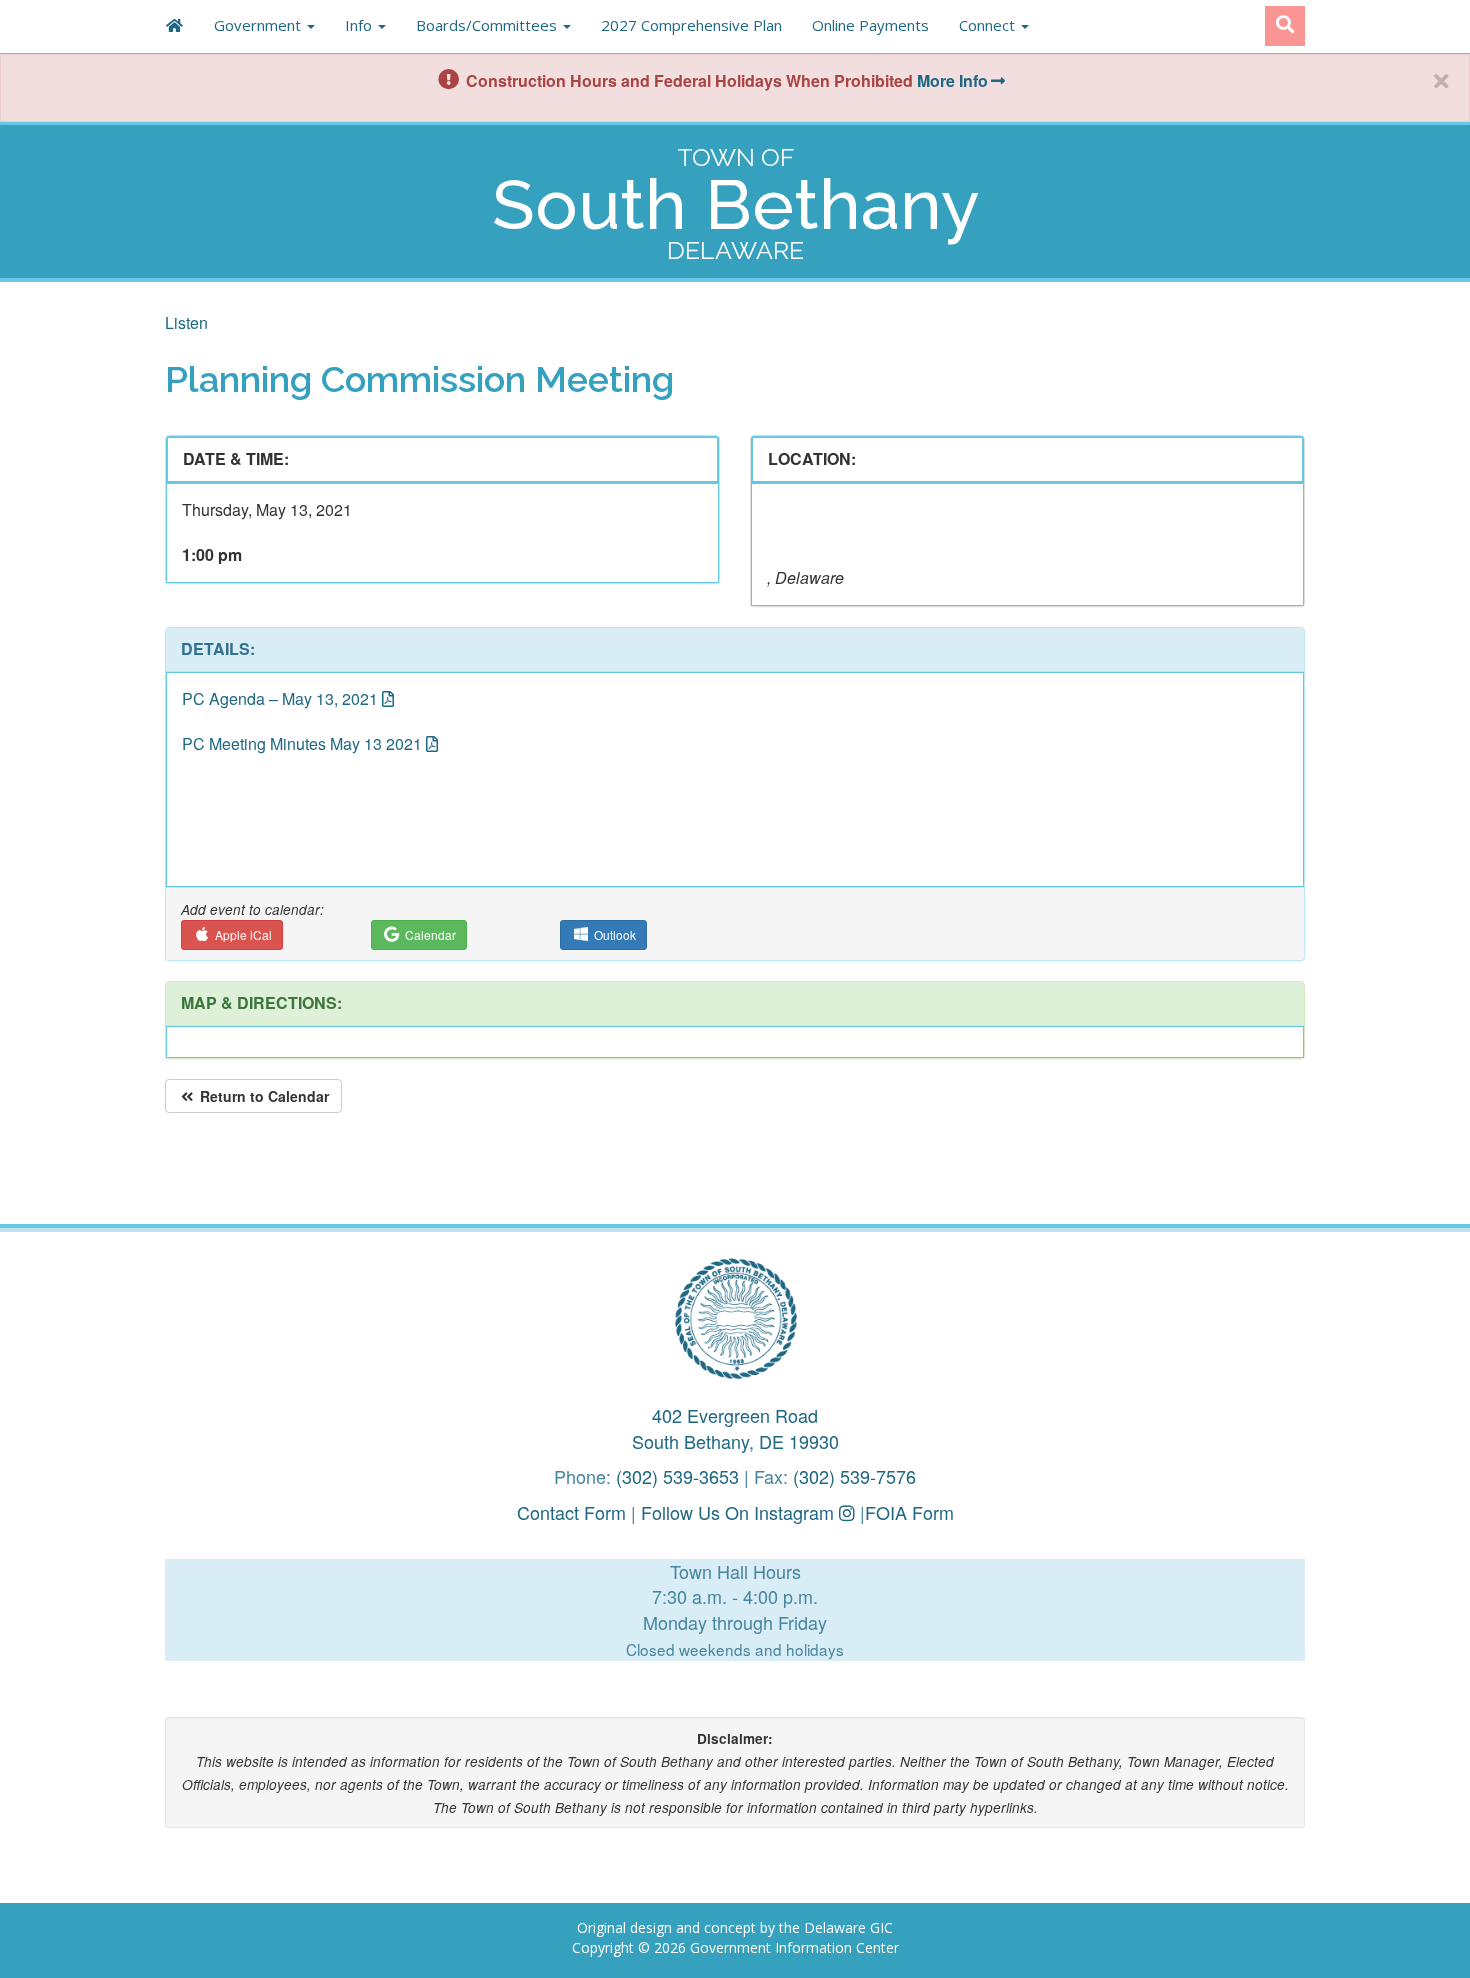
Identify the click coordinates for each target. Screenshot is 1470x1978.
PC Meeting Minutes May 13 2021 (302, 743)
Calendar (429, 934)
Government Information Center (794, 1947)
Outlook (613, 934)
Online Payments (870, 25)
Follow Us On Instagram (740, 1512)
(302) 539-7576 (854, 1476)
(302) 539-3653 (677, 1476)
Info (360, 25)
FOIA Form (909, 1512)
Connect (989, 25)
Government (259, 25)
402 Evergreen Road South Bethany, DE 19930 (735, 1428)
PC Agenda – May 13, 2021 (280, 698)
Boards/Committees (488, 25)
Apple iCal (242, 934)
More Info (952, 80)
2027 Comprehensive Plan (691, 25)
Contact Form (571, 1512)
